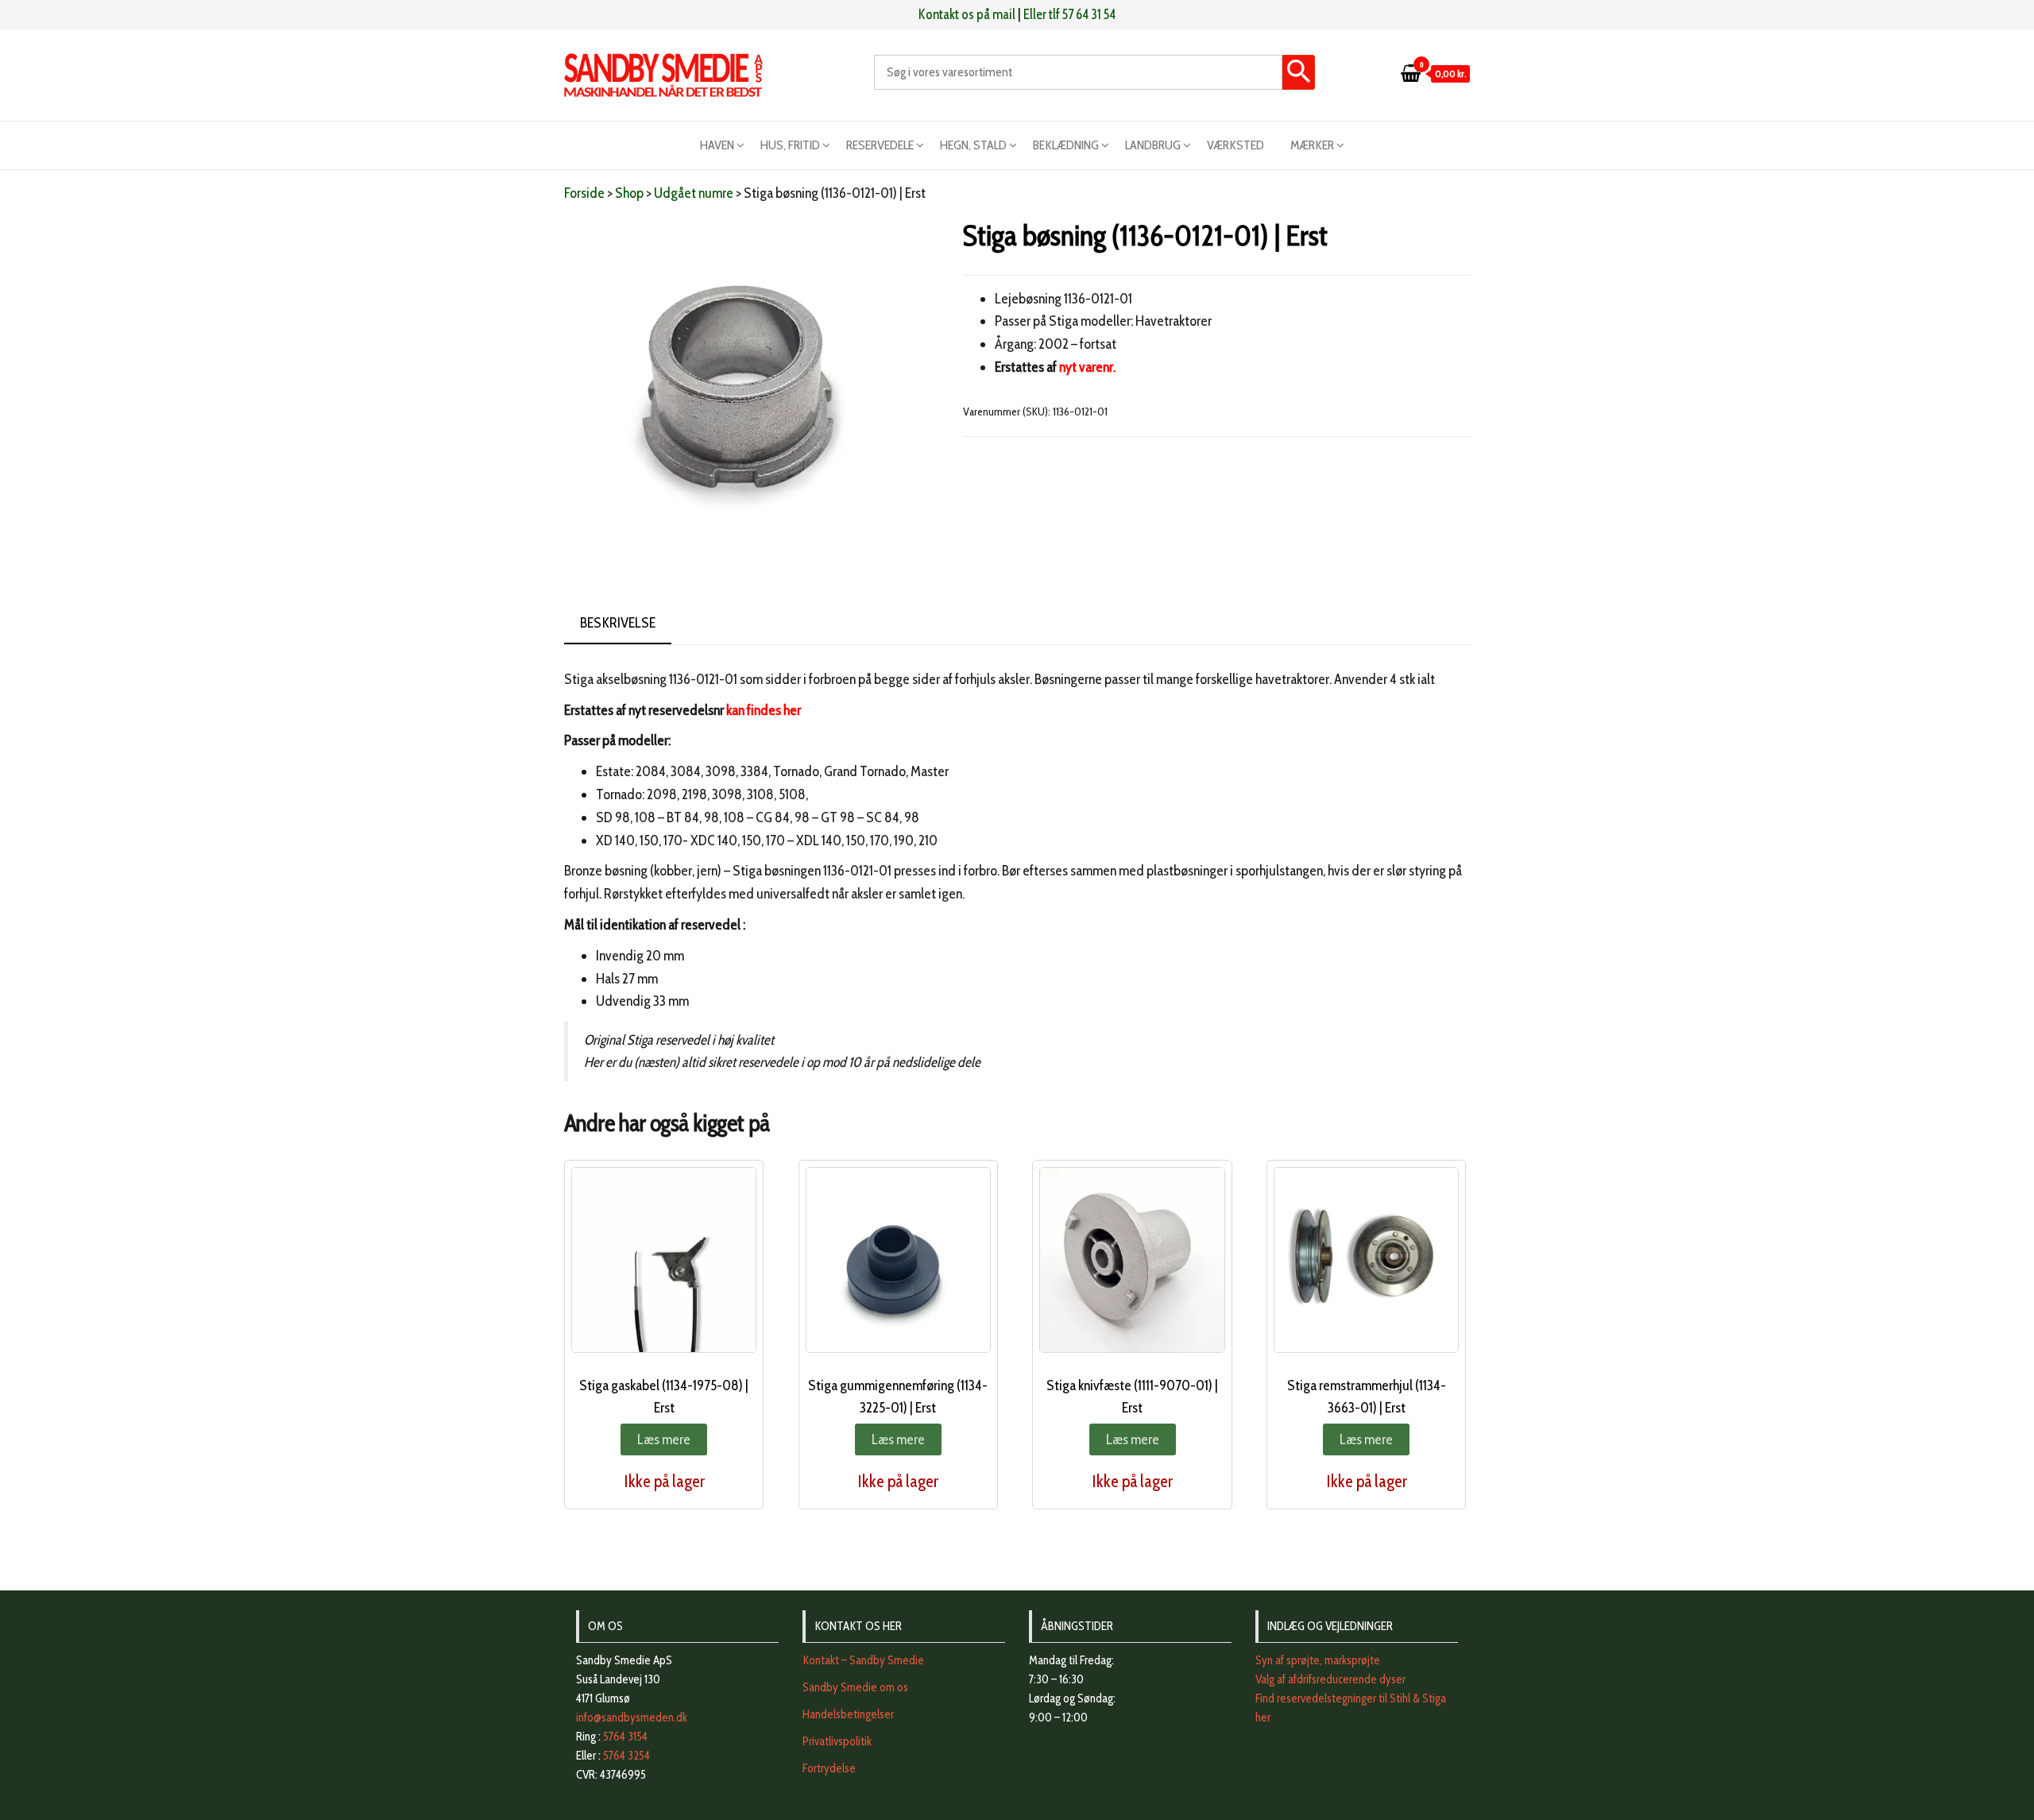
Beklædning (1066, 145)
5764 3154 (625, 1737)
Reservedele (880, 145)
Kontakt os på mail (967, 14)
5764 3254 (626, 1756)
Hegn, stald (973, 145)
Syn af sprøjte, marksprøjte (1318, 1660)
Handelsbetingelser (848, 1714)
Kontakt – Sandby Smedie (863, 1660)
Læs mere (664, 1439)
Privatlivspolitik (837, 1741)
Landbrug (1153, 145)
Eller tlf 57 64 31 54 (1069, 14)
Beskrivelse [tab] (618, 623)
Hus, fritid (790, 145)
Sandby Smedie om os (855, 1687)
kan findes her (764, 710)
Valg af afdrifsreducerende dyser (1330, 1679)
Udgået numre (694, 193)
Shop (629, 193)
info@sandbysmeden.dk (632, 1718)
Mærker (1312, 145)
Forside (584, 193)
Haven (717, 145)
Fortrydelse (829, 1768)
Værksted (1235, 145)
